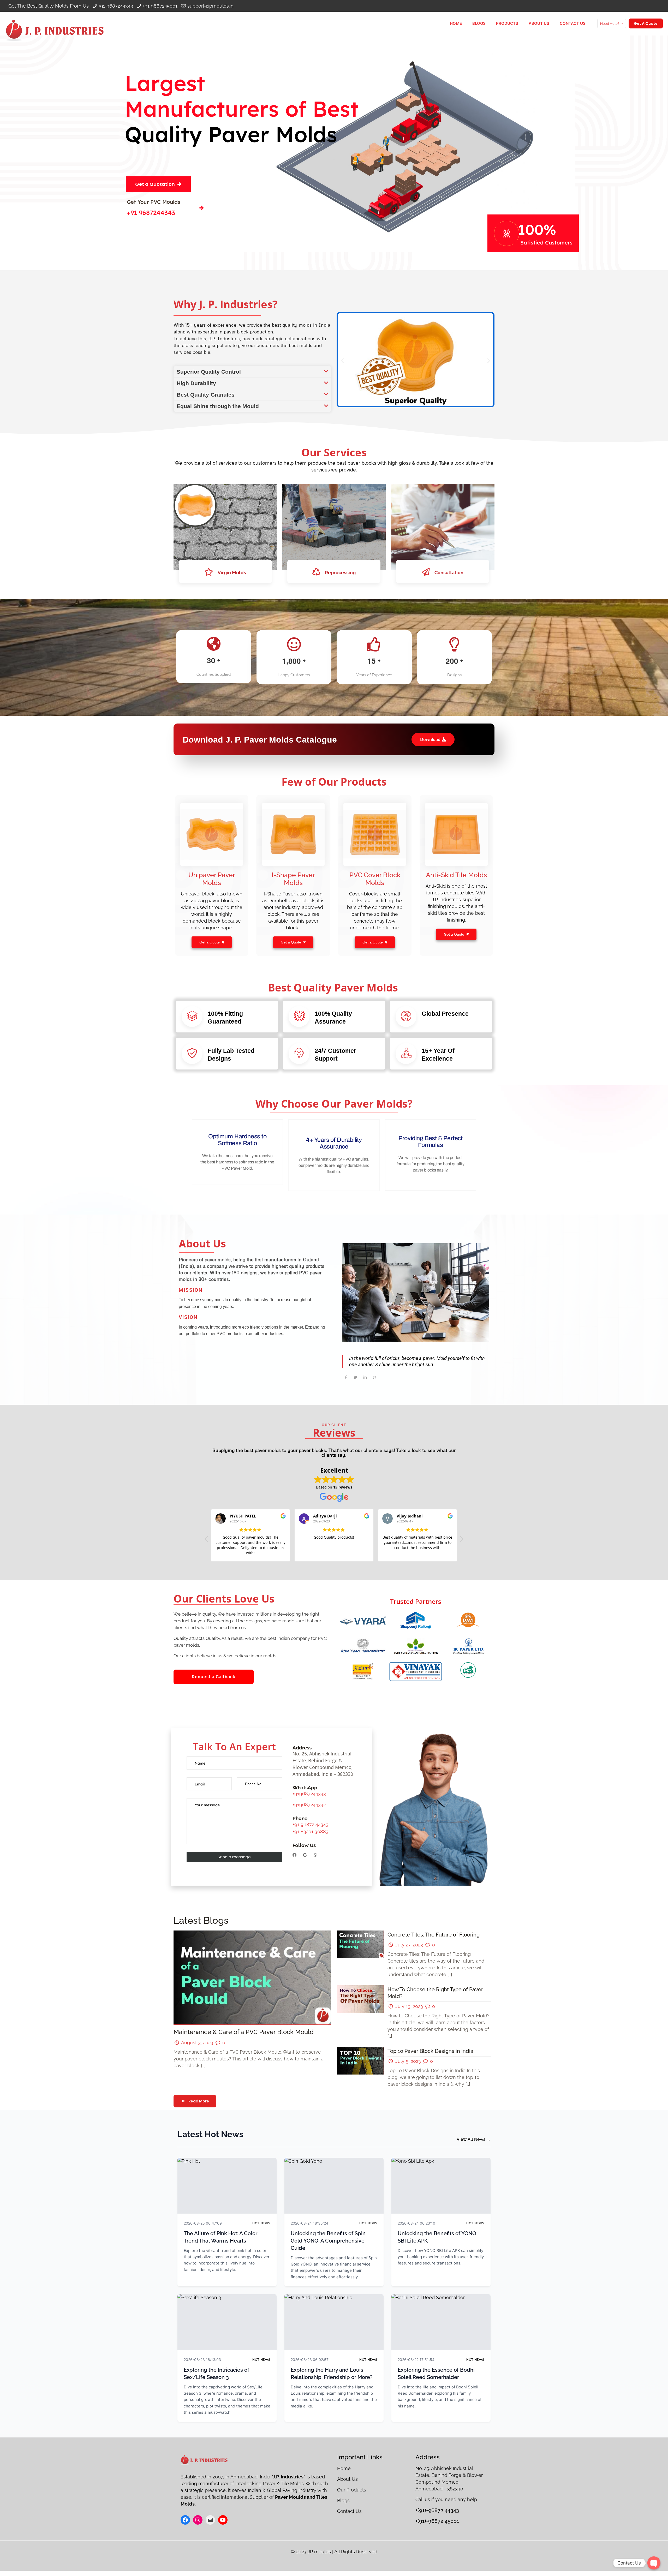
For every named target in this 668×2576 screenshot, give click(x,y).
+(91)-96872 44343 (437, 2510)
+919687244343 (309, 1794)
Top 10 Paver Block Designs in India (430, 2051)
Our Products (352, 2490)
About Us (347, 2479)
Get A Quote (646, 23)
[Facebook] (294, 1855)
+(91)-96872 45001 (437, 2521)
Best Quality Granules (206, 395)
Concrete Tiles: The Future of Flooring (434, 1935)
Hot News (261, 2223)
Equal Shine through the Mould (218, 406)
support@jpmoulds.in (210, 6)
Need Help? (610, 24)
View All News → (474, 2139)
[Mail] (210, 2520)
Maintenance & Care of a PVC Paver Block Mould (244, 2032)
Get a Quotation (155, 184)
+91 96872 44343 (311, 1824)
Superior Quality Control (209, 372)
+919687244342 (309, 1805)
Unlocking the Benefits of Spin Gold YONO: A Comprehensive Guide (328, 2241)
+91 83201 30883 (311, 1831)
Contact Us (349, 2511)
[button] (252, 372)
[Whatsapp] (315, 1855)
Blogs (343, 2500)
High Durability (196, 383)
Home (345, 2468)
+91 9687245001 (160, 6)
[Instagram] (198, 2520)
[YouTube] (223, 2520)
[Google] (305, 1855)
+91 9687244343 (116, 6)
